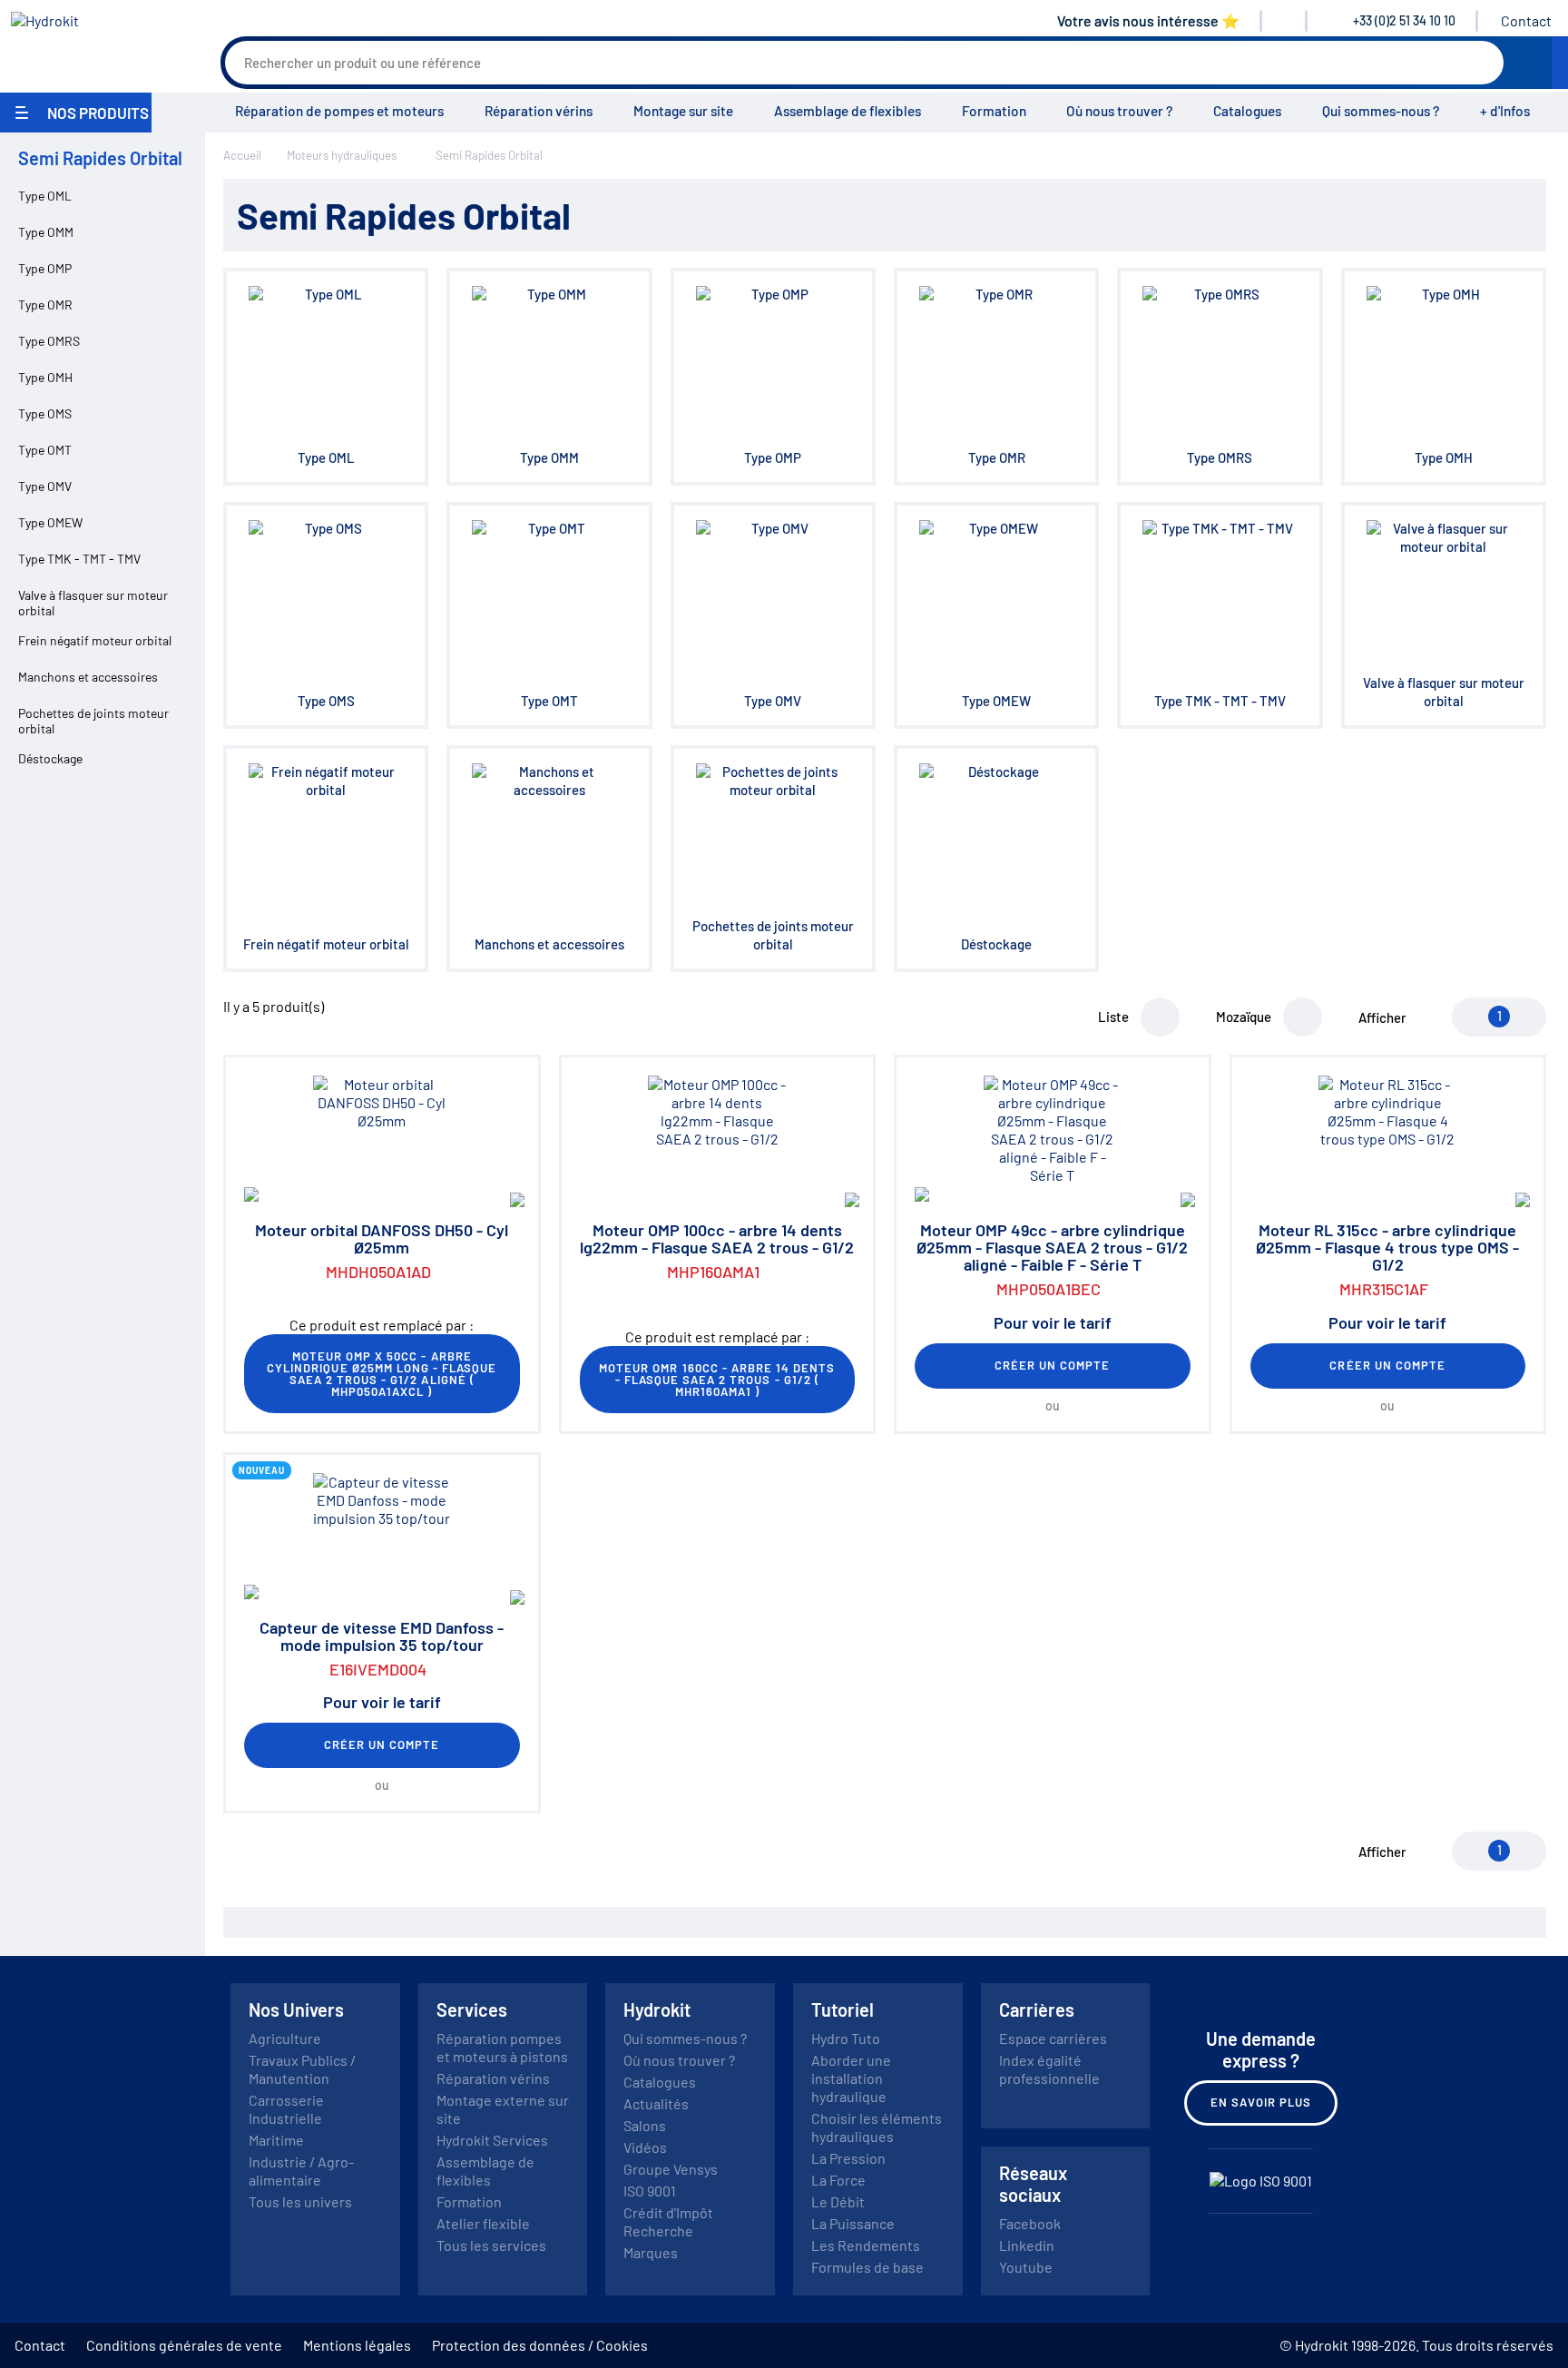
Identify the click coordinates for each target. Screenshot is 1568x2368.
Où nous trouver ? (1119, 111)
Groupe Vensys (671, 2169)
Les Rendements (866, 2245)
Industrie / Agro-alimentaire (301, 2171)
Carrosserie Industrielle (286, 2109)
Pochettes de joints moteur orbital (93, 721)
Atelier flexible (483, 2223)
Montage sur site (683, 111)
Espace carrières (1053, 2038)
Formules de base (867, 2267)
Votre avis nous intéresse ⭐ (1148, 20)
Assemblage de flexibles (848, 111)
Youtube (1026, 2267)
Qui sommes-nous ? (1381, 111)
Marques (651, 2252)
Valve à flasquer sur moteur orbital (93, 603)
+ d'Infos (1505, 111)
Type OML (45, 196)
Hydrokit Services (492, 2140)
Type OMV (45, 486)
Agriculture (285, 2038)
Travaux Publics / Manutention (302, 2069)
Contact (1526, 20)
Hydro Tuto (846, 2038)
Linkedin (1027, 2245)
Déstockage (50, 758)
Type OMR (45, 305)
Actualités (656, 2103)
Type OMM (46, 232)
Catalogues (1247, 111)
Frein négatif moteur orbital (95, 640)
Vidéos (645, 2147)
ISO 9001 (650, 2191)
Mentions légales (357, 2345)
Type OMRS (49, 341)
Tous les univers (300, 2201)
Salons (645, 2125)
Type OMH (45, 377)
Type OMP (45, 268)
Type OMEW (50, 522)
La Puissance (853, 2223)
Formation (994, 111)
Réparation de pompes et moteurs (339, 111)
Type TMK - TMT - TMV (79, 559)
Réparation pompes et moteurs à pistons (502, 2047)
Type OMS (45, 413)
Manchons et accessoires (88, 677)
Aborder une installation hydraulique (851, 2078)
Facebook (1030, 2223)
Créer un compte (1053, 1365)
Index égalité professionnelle (1049, 2069)
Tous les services (491, 2245)
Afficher (1382, 1017)
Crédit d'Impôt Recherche (668, 2221)
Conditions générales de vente (184, 2345)
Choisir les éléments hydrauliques (877, 2127)
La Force (838, 2180)
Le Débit (838, 2201)
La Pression (848, 2158)
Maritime (276, 2140)
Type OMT (45, 450)
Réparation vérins (539, 111)
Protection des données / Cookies (540, 2345)
